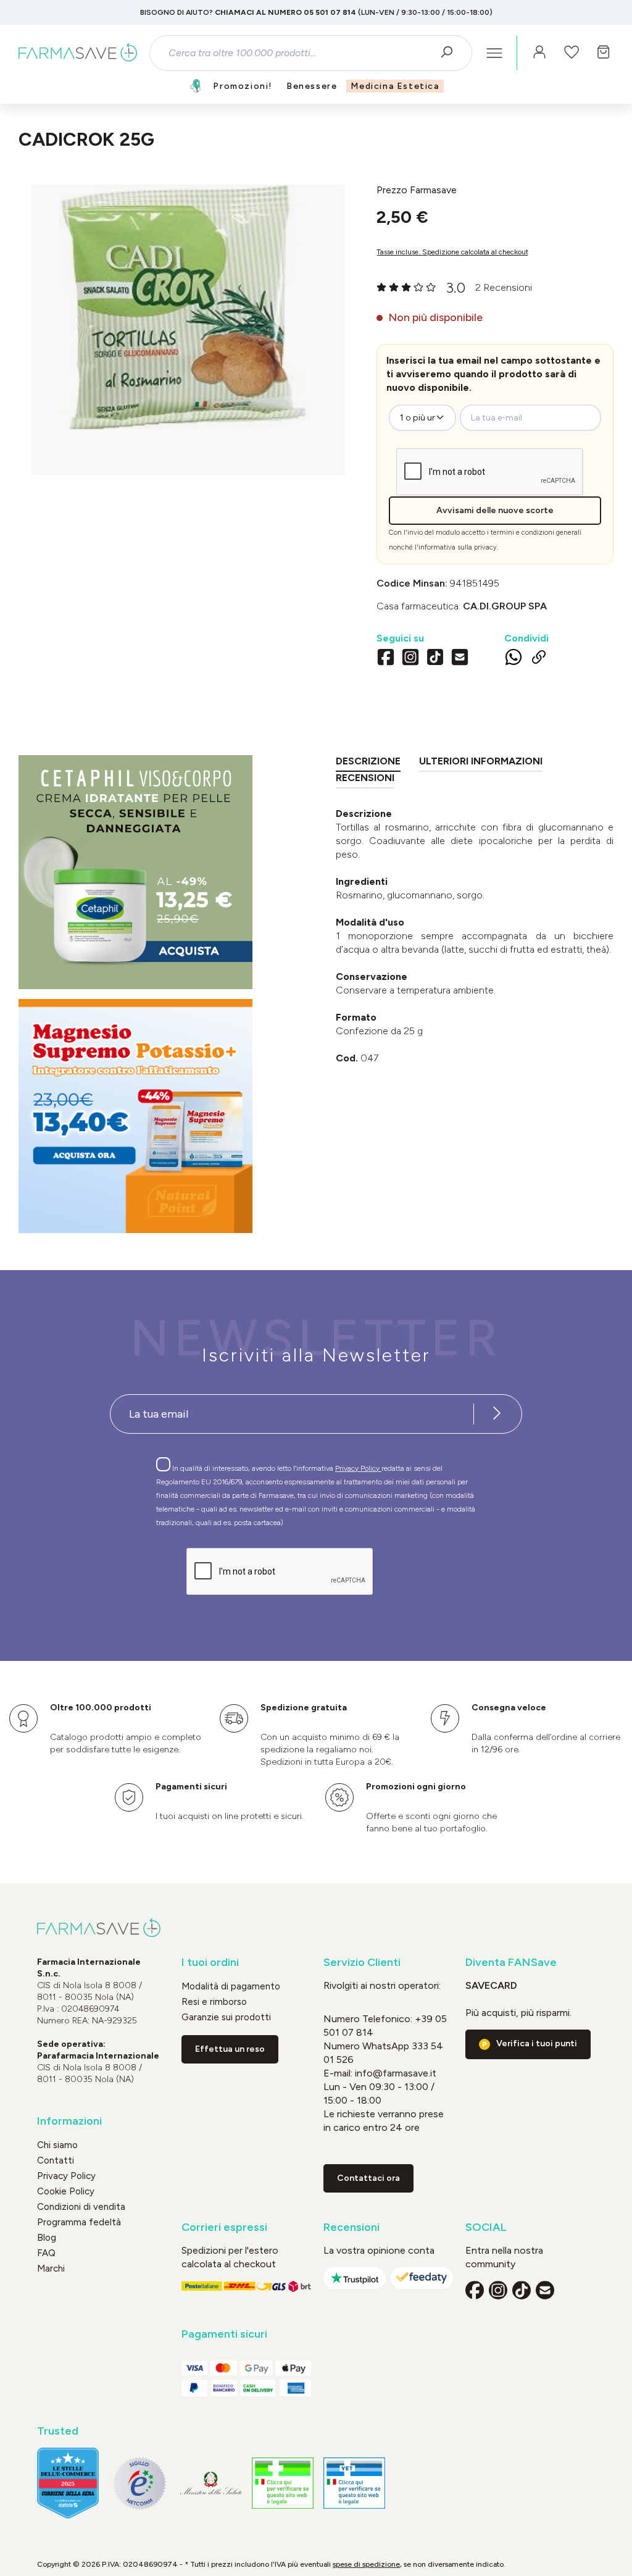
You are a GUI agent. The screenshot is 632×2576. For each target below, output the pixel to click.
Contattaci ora (368, 2178)
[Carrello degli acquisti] (604, 53)
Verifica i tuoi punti (537, 2043)
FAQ (46, 2253)
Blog (47, 2238)
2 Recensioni (504, 287)
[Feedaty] (422, 2278)
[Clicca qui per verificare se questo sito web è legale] (283, 2483)
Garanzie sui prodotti (226, 2017)
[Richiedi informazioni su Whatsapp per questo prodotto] (513, 659)
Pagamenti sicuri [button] (224, 2334)
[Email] (460, 659)
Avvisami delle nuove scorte (495, 510)
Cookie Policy (66, 2191)
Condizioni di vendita (81, 2207)
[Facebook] (386, 659)
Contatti (56, 2160)
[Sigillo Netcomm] (139, 2483)
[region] (188, 330)
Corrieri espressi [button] (224, 2227)
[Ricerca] (451, 53)
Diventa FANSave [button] (511, 1963)
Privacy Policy (358, 1468)
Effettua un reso (230, 2049)
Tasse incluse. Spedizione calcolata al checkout (452, 252)
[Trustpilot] (355, 2278)
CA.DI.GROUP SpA (505, 606)
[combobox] (300, 53)
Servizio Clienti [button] (362, 1963)
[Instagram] (410, 659)
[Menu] (494, 53)
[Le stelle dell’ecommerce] (68, 2483)
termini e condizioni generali (536, 533)
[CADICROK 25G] (188, 317)
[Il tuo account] (539, 53)
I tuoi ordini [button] (210, 1963)
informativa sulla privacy (458, 547)
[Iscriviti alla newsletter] (497, 1414)
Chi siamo (57, 2145)
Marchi (51, 2269)
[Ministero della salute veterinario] (354, 2483)
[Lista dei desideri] (572, 53)
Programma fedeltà (79, 2222)
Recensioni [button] (351, 2227)
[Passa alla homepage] (78, 53)
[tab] (368, 763)
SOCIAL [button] (486, 2227)
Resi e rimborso (214, 2002)
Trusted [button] (58, 2431)
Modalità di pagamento (231, 1986)
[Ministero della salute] (211, 2483)
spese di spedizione (366, 2564)
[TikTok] (435, 659)
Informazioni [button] (69, 2121)
